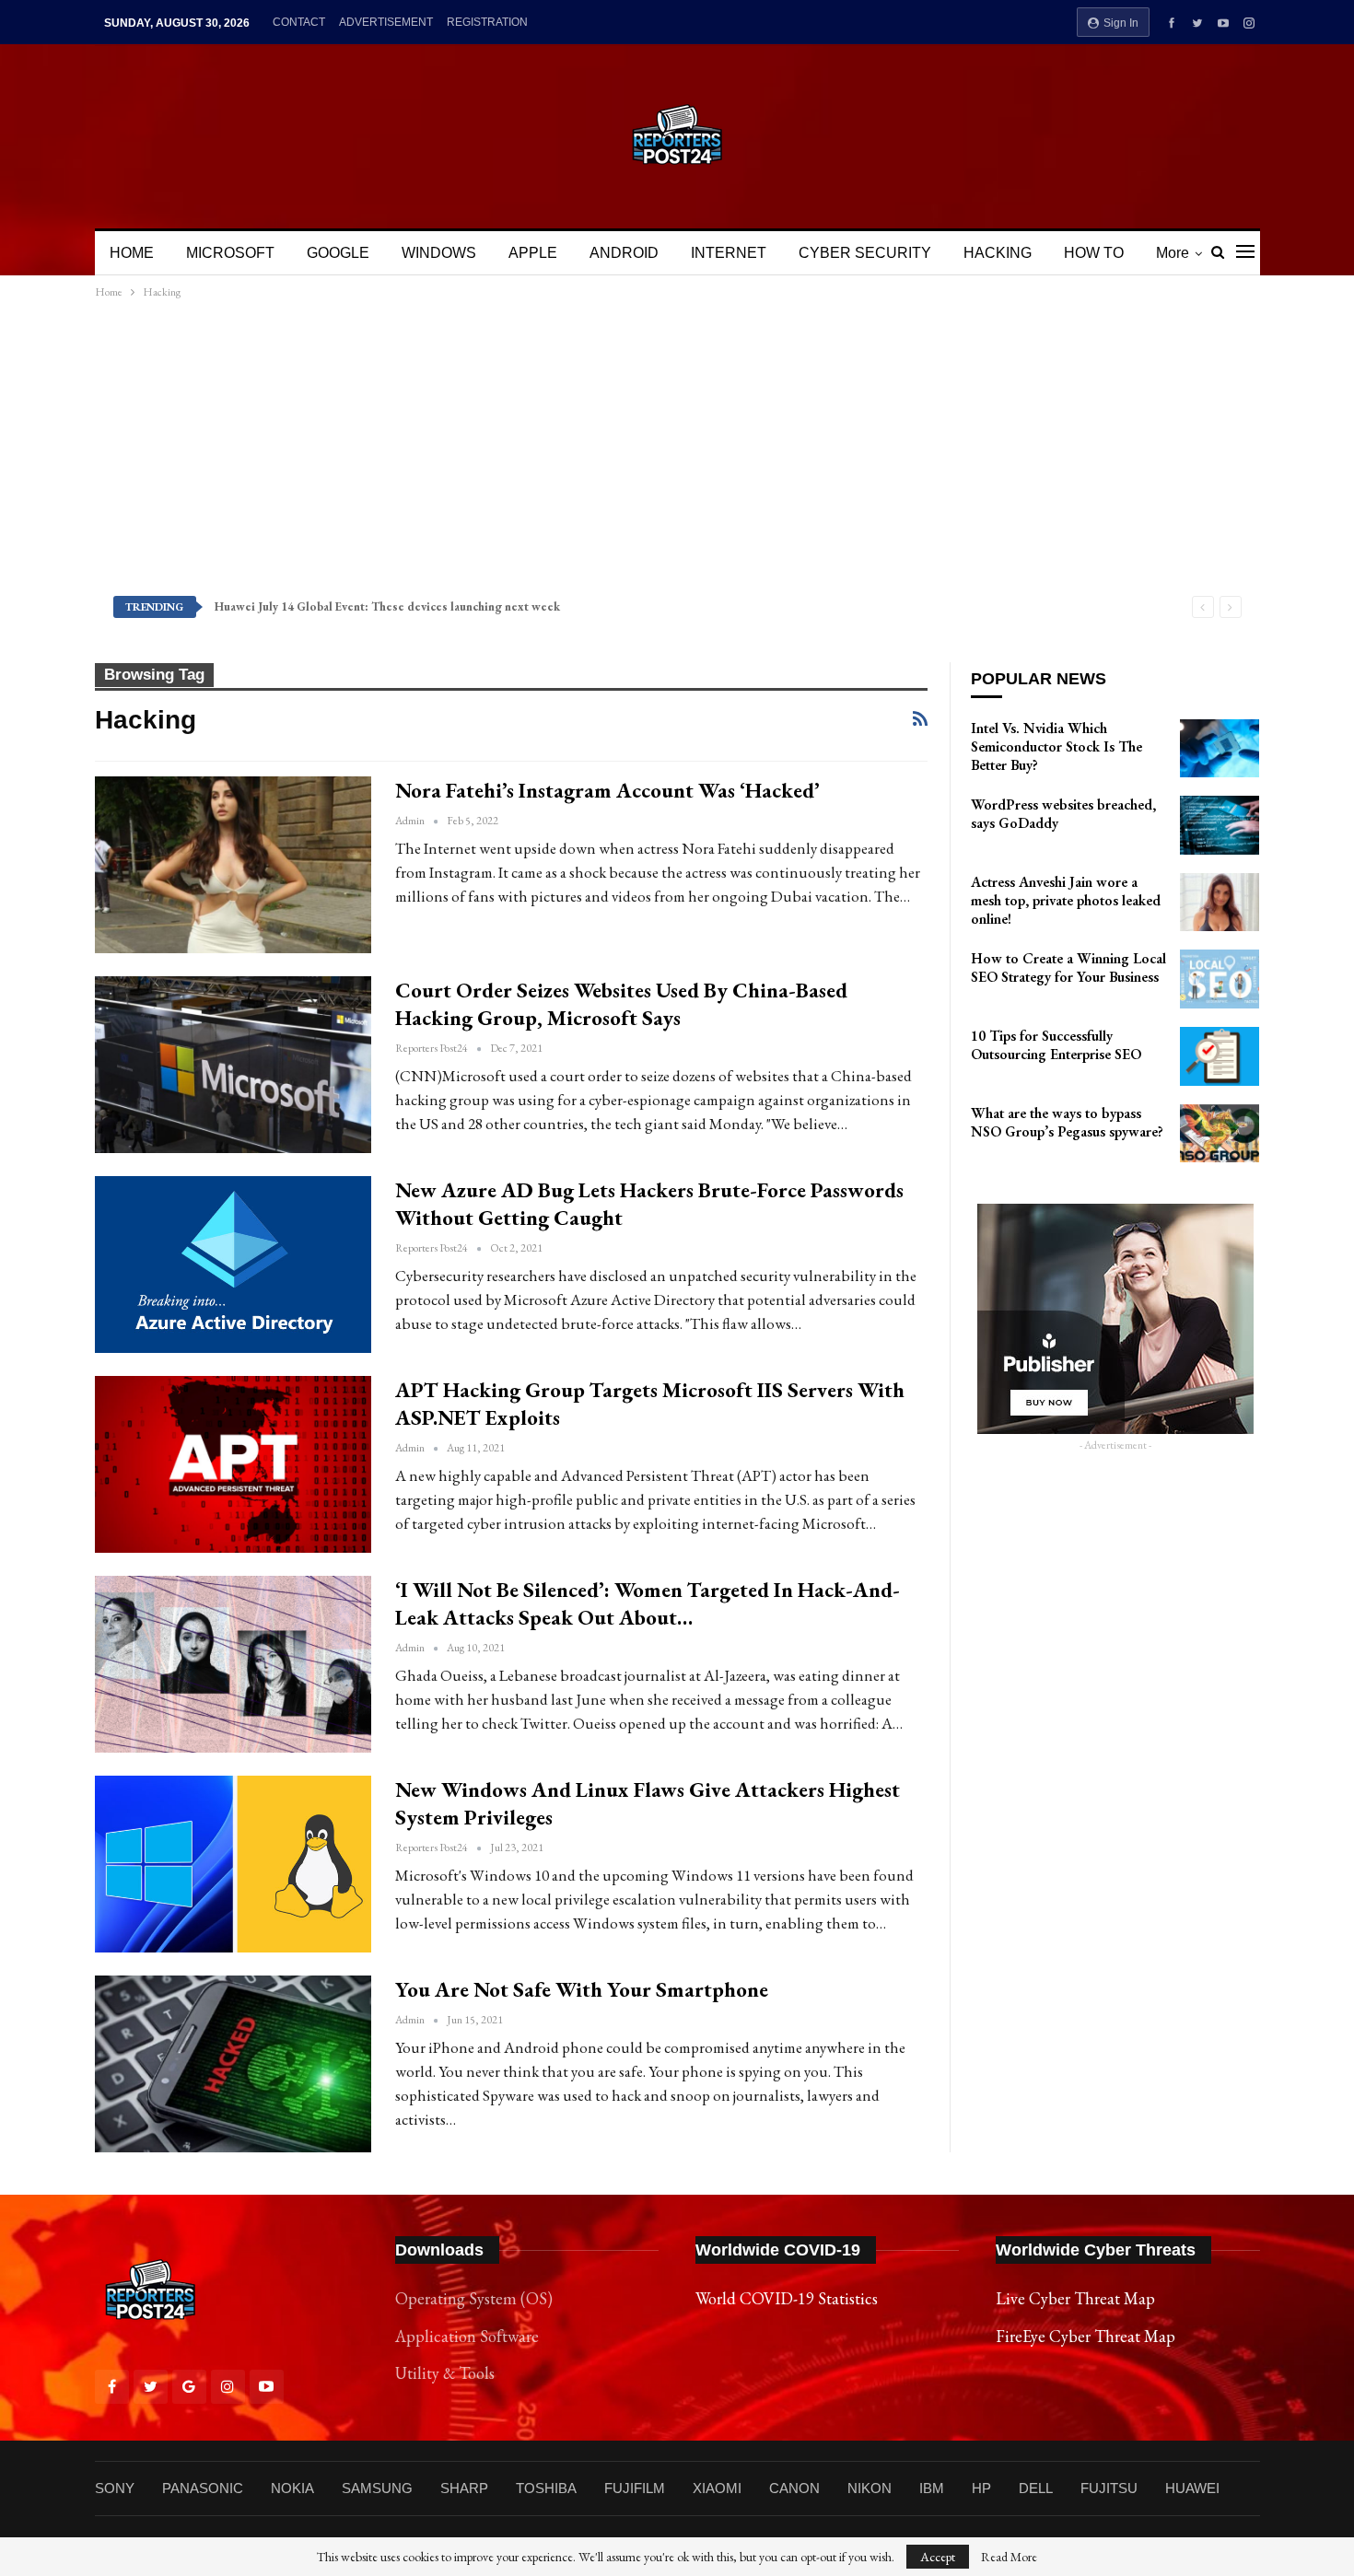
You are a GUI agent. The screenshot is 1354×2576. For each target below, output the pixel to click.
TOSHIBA (546, 2488)
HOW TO (1094, 253)
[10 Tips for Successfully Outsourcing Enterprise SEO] (1220, 1056)
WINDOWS (439, 253)
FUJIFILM (635, 2488)
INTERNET (729, 253)
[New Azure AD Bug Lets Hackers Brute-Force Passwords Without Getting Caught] (233, 1265)
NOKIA (292, 2488)
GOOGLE (338, 253)
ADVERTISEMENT (386, 22)
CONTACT (299, 22)
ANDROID (624, 253)
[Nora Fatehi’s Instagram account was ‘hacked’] (233, 865)
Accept (938, 2557)
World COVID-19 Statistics (787, 2298)
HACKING (998, 253)
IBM (932, 2488)
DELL (1036, 2488)
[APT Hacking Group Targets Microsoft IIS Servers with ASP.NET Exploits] (233, 1464)
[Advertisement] (677, 447)
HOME (132, 253)
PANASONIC (203, 2488)
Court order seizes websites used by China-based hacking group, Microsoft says (621, 1004)
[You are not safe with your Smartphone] (233, 2064)
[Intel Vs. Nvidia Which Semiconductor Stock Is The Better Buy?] (1220, 749)
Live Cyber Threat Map (1075, 2298)
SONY (115, 2488)
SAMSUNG (377, 2488)
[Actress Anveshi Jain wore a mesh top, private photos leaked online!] (1220, 903)
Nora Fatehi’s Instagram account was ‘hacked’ (607, 790)
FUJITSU (1109, 2488)
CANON (794, 2488)
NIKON (870, 2488)
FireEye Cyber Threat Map (1086, 2336)
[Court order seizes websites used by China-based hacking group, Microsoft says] (233, 1065)
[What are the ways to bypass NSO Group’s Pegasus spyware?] (1220, 1134)
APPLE (533, 253)
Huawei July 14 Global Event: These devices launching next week (387, 606)
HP (981, 2488)
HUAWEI (1192, 2488)
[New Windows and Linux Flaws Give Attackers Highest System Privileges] (233, 1864)
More (1173, 253)
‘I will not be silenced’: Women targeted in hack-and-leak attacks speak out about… (648, 1603)
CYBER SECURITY (865, 253)
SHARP (464, 2488)
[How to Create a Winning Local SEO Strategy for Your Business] (1220, 979)
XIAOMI (717, 2488)
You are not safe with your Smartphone (582, 1989)
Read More (1009, 2557)
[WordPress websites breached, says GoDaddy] (1220, 825)
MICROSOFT (230, 253)
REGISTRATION (487, 22)
